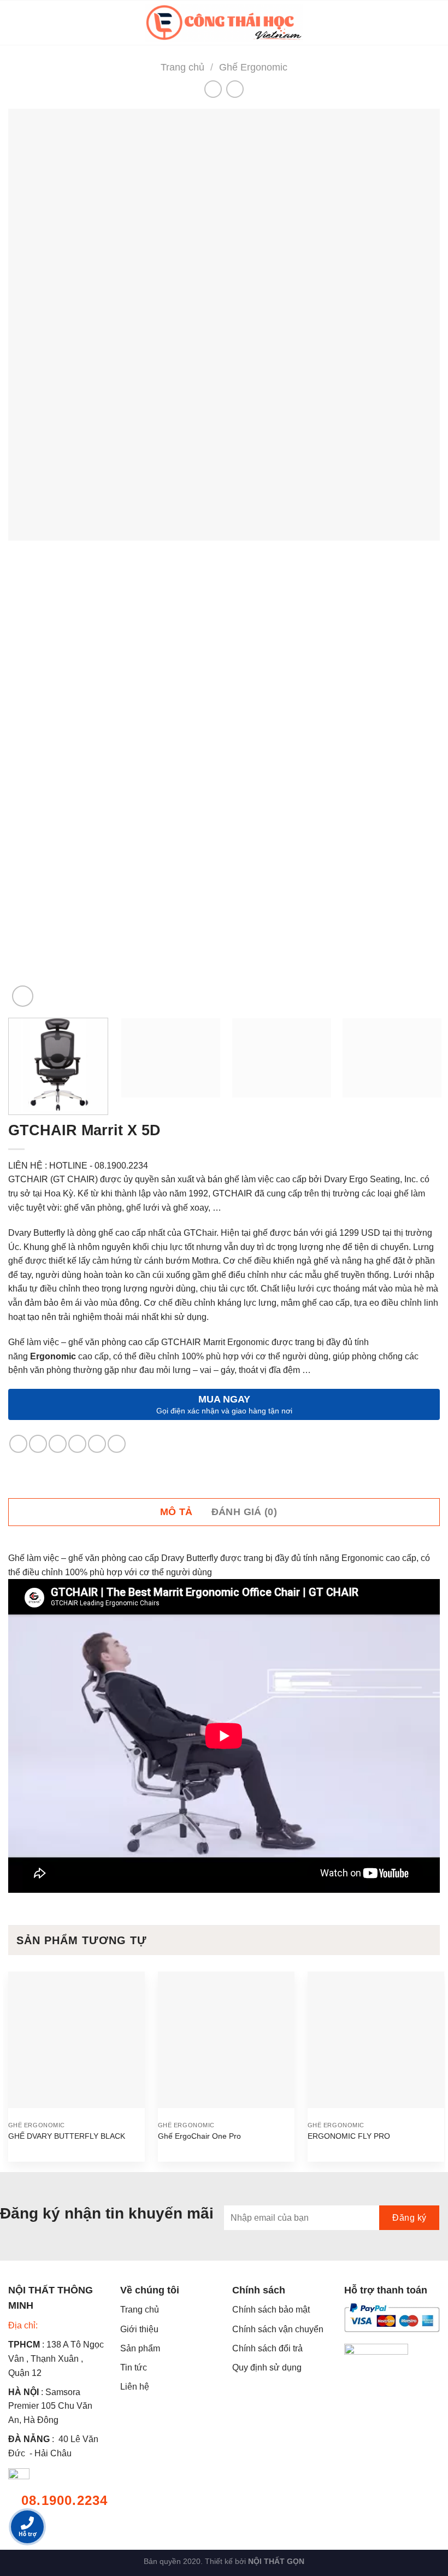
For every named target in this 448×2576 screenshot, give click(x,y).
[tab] (182, 1512)
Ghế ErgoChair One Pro (199, 2136)
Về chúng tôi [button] (150, 2290)
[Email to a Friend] (77, 1444)
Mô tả (176, 1512)
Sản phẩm (140, 2348)
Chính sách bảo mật (271, 2310)
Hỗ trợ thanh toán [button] (386, 2290)
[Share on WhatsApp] (18, 1444)
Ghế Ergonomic (253, 67)
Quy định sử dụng (267, 2367)
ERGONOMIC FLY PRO (349, 2136)
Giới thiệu (139, 2329)
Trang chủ (182, 67)
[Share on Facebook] (38, 1444)
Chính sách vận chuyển (278, 2329)
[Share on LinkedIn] (117, 1444)
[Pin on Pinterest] (97, 1444)
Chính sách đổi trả (267, 2348)
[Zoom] (23, 996)
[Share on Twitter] (58, 1444)
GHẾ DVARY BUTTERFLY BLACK (67, 2136)
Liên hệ (135, 2387)
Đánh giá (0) (244, 1512)
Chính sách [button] (259, 2290)
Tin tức (134, 2367)
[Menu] (15, 23)
